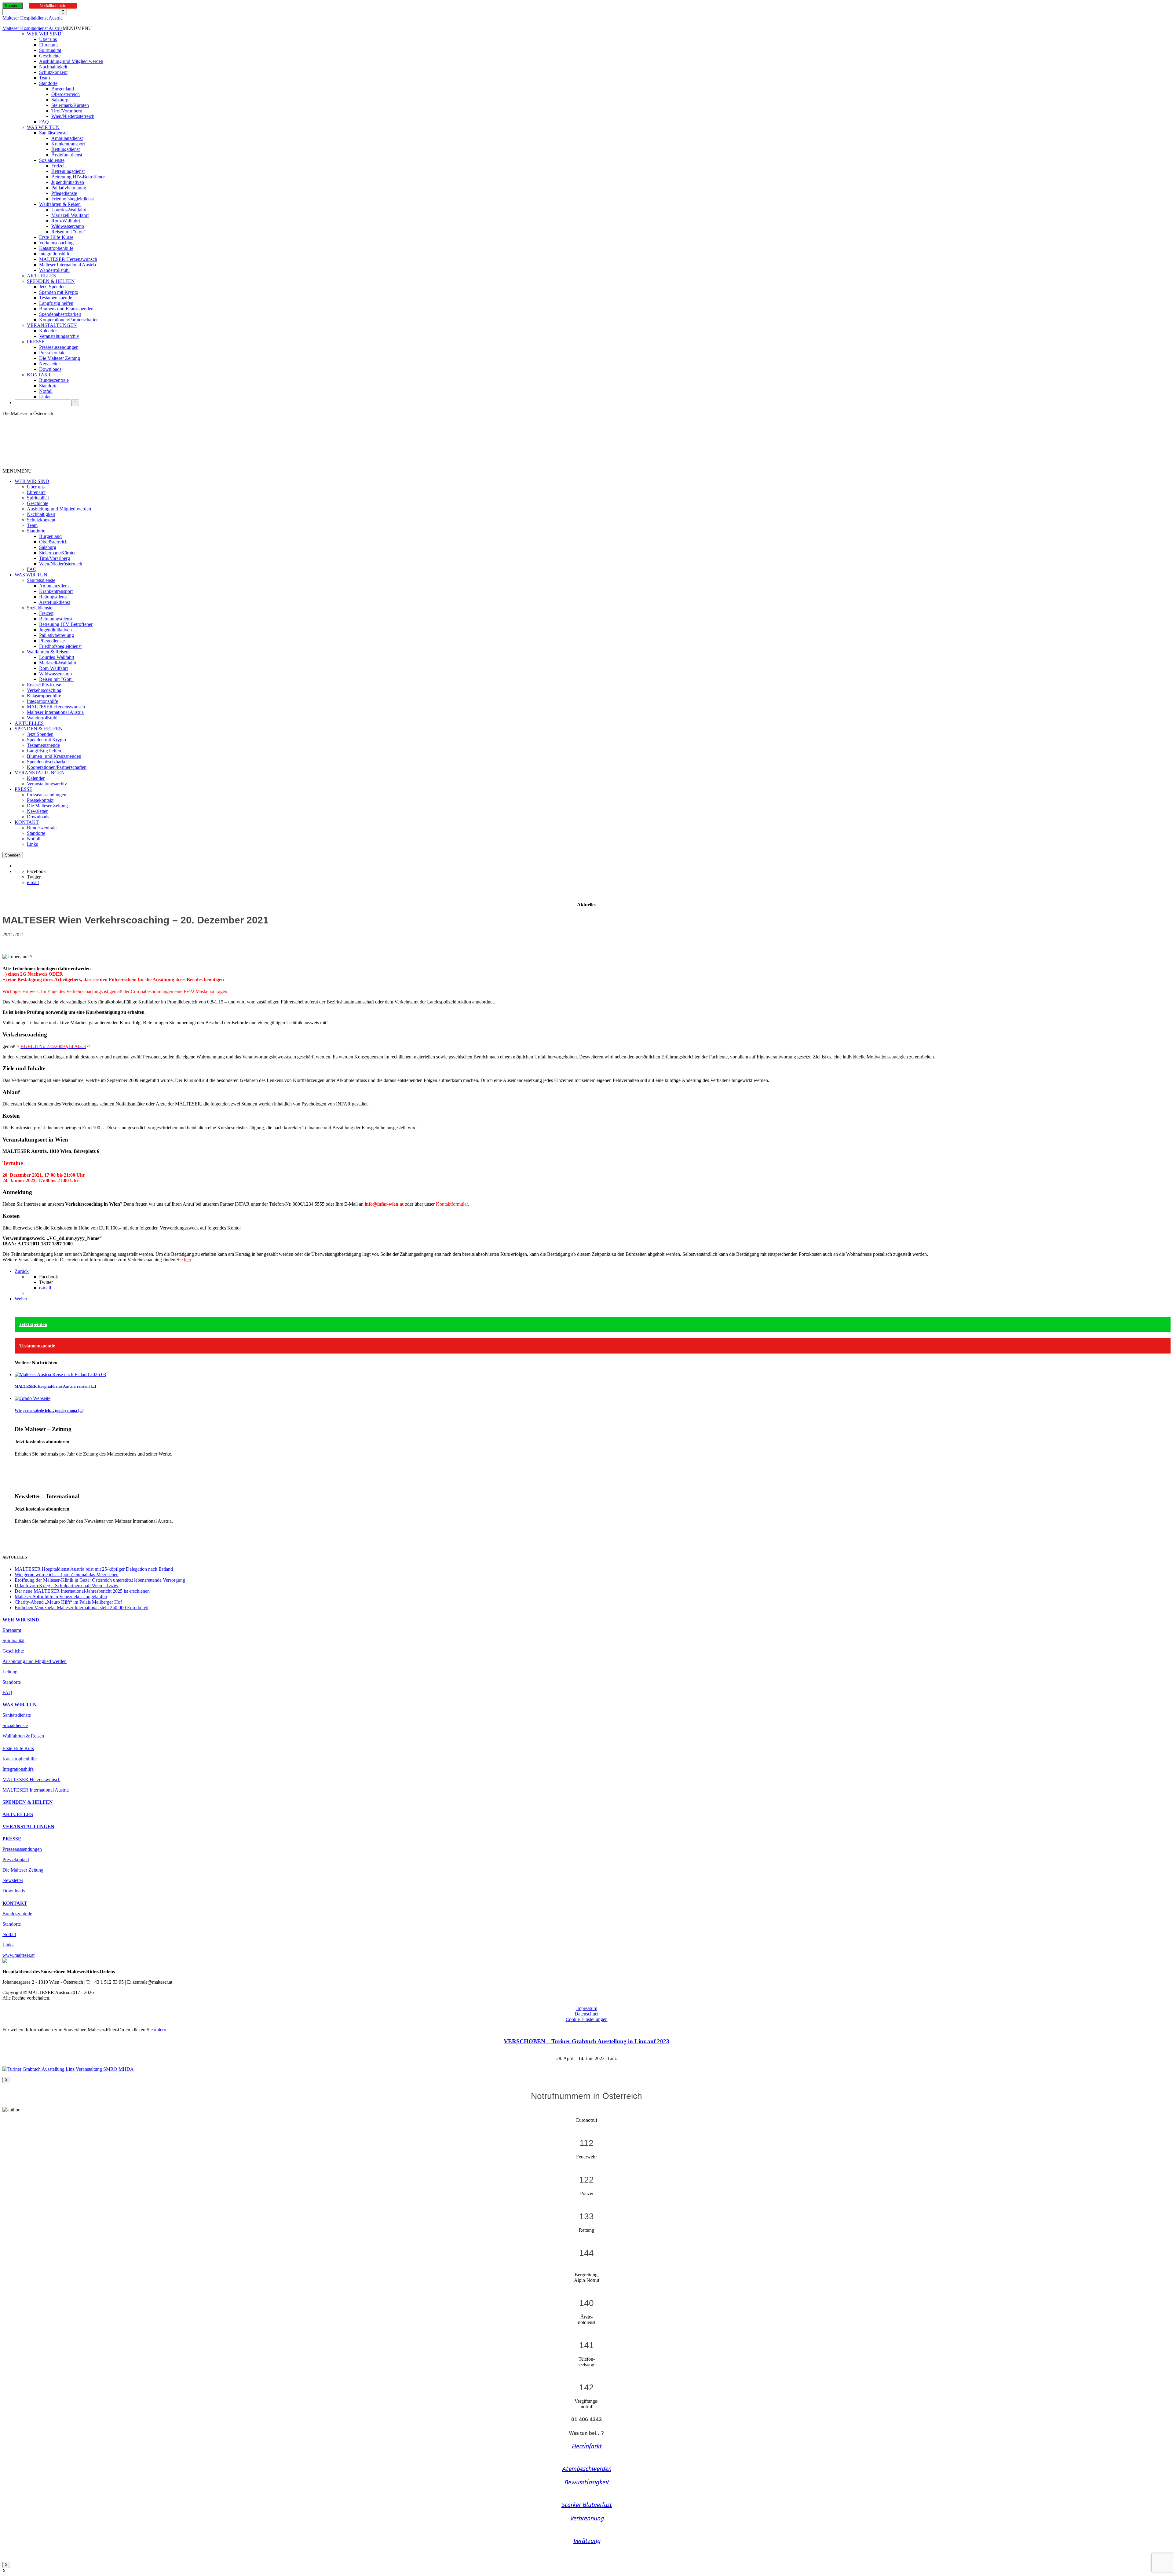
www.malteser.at (18, 1955)
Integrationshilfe (55, 254)
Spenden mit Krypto (59, 292)
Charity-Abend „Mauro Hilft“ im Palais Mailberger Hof (68, 1602)
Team (44, 78)
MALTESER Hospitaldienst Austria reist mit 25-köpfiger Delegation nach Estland (94, 1569)
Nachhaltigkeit (53, 67)
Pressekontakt (52, 353)
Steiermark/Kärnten (70, 105)
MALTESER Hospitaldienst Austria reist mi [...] (55, 1386)
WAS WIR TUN (43, 127)
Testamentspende (56, 298)
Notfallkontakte (53, 6)
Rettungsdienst (66, 149)
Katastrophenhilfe (56, 248)
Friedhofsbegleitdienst (73, 199)
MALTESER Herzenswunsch (68, 259)
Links (45, 397)
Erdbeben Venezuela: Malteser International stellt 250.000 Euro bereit (82, 1608)
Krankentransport (68, 144)
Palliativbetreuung (69, 188)
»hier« (160, 2030)
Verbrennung (587, 2518)
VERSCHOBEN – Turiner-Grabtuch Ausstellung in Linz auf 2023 (586, 2041)
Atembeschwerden (586, 2469)
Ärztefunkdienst (67, 155)
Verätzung (587, 2541)
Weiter (21, 1299)
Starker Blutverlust (587, 2505)
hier (187, 1260)
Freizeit (58, 166)
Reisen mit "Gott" (69, 232)
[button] (77, 28)
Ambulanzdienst (67, 138)
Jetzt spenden (33, 1324)
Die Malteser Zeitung (60, 358)
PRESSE (36, 342)
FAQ (44, 122)
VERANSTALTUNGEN (52, 325)
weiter (21, 1464)
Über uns (48, 39)
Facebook (36, 871)
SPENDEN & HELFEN (51, 281)
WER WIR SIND (44, 34)
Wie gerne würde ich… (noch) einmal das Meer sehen (67, 1575)
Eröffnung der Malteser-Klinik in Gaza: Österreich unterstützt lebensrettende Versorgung (100, 1580)
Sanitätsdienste (53, 133)
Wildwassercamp (68, 226)
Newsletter (49, 364)
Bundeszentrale (54, 380)
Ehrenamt (48, 45)
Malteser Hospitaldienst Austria (33, 18)
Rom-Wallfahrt (66, 221)
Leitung (10, 1672)
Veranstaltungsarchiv (59, 336)
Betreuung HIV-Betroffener (78, 177)
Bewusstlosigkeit (587, 2482)
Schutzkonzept (53, 72)
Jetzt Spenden (52, 287)
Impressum (587, 2008)
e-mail (33, 882)
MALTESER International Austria (36, 1790)
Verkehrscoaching (56, 243)
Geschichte (50, 56)
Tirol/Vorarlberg (67, 111)
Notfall (46, 391)
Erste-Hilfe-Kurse (56, 237)
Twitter (34, 877)
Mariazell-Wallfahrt (70, 215)
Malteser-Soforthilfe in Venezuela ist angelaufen (61, 1597)
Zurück (22, 1271)
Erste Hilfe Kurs (18, 1748)
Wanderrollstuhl (54, 270)
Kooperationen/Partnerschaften (69, 320)
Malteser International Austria (68, 265)
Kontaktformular (452, 1204)
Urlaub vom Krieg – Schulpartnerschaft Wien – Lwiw (67, 1586)
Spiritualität (50, 50)
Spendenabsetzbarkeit (60, 314)
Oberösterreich (66, 94)
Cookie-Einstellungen (587, 2019)
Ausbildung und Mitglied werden (71, 61)
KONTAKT (39, 375)
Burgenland (63, 89)
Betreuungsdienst (68, 171)
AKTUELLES (41, 276)
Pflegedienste (64, 193)
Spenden (13, 6)
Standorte (48, 83)
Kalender (48, 331)
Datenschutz (586, 2014)
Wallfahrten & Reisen (60, 204)
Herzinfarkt (587, 2446)
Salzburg (60, 100)
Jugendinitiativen (68, 182)
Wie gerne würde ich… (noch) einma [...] (49, 1410)
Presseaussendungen (59, 347)
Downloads (50, 369)
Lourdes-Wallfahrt (69, 210)
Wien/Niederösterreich (73, 116)
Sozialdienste (52, 160)
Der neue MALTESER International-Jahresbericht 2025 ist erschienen (82, 1591)
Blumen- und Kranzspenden (66, 309)
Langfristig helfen (56, 303)
